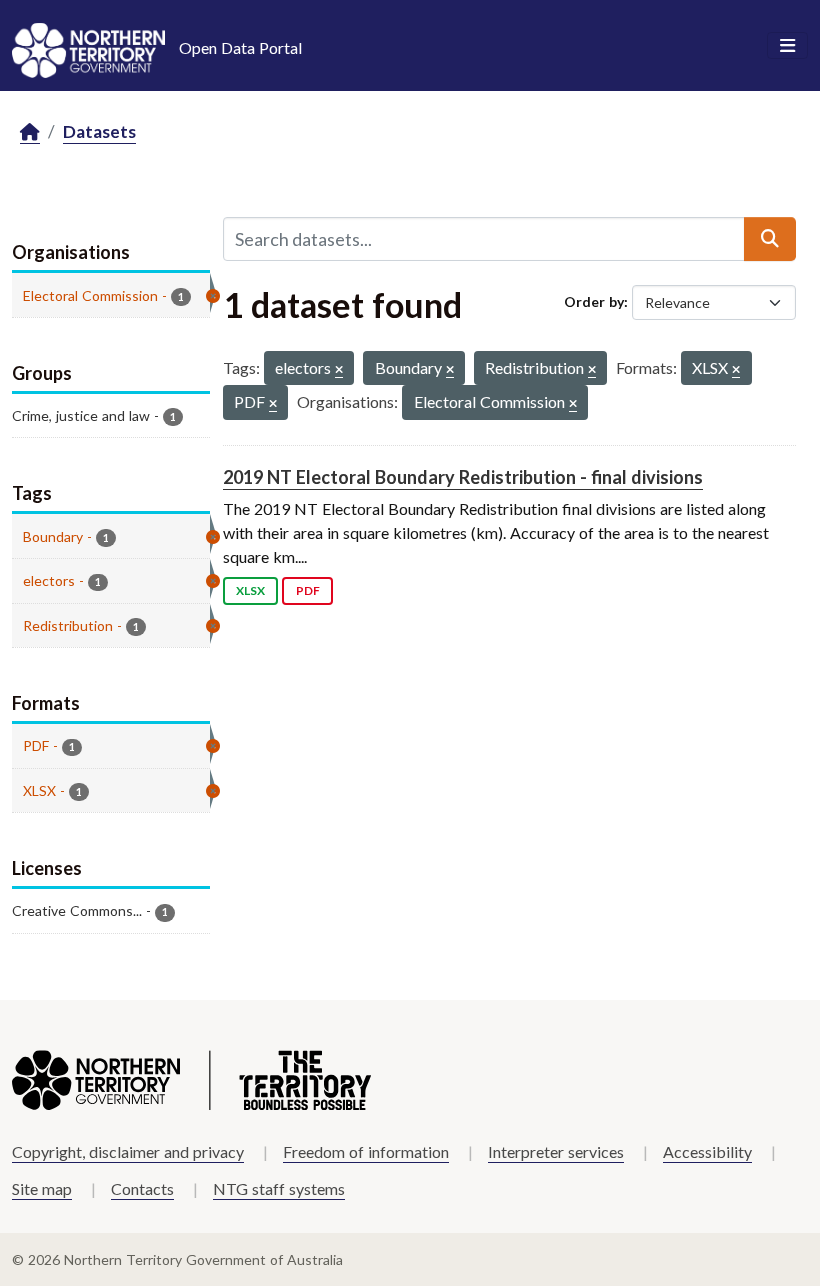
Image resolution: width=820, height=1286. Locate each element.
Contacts (142, 1188)
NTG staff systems (279, 1188)
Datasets (99, 131)
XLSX (250, 590)
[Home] (30, 132)
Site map (42, 1188)
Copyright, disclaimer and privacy (128, 1151)
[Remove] (339, 370)
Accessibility (707, 1151)
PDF (308, 590)
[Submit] (770, 239)
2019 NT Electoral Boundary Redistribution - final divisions (463, 477)
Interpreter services (556, 1151)
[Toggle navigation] (787, 46)
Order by (594, 301)
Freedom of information (366, 1151)
